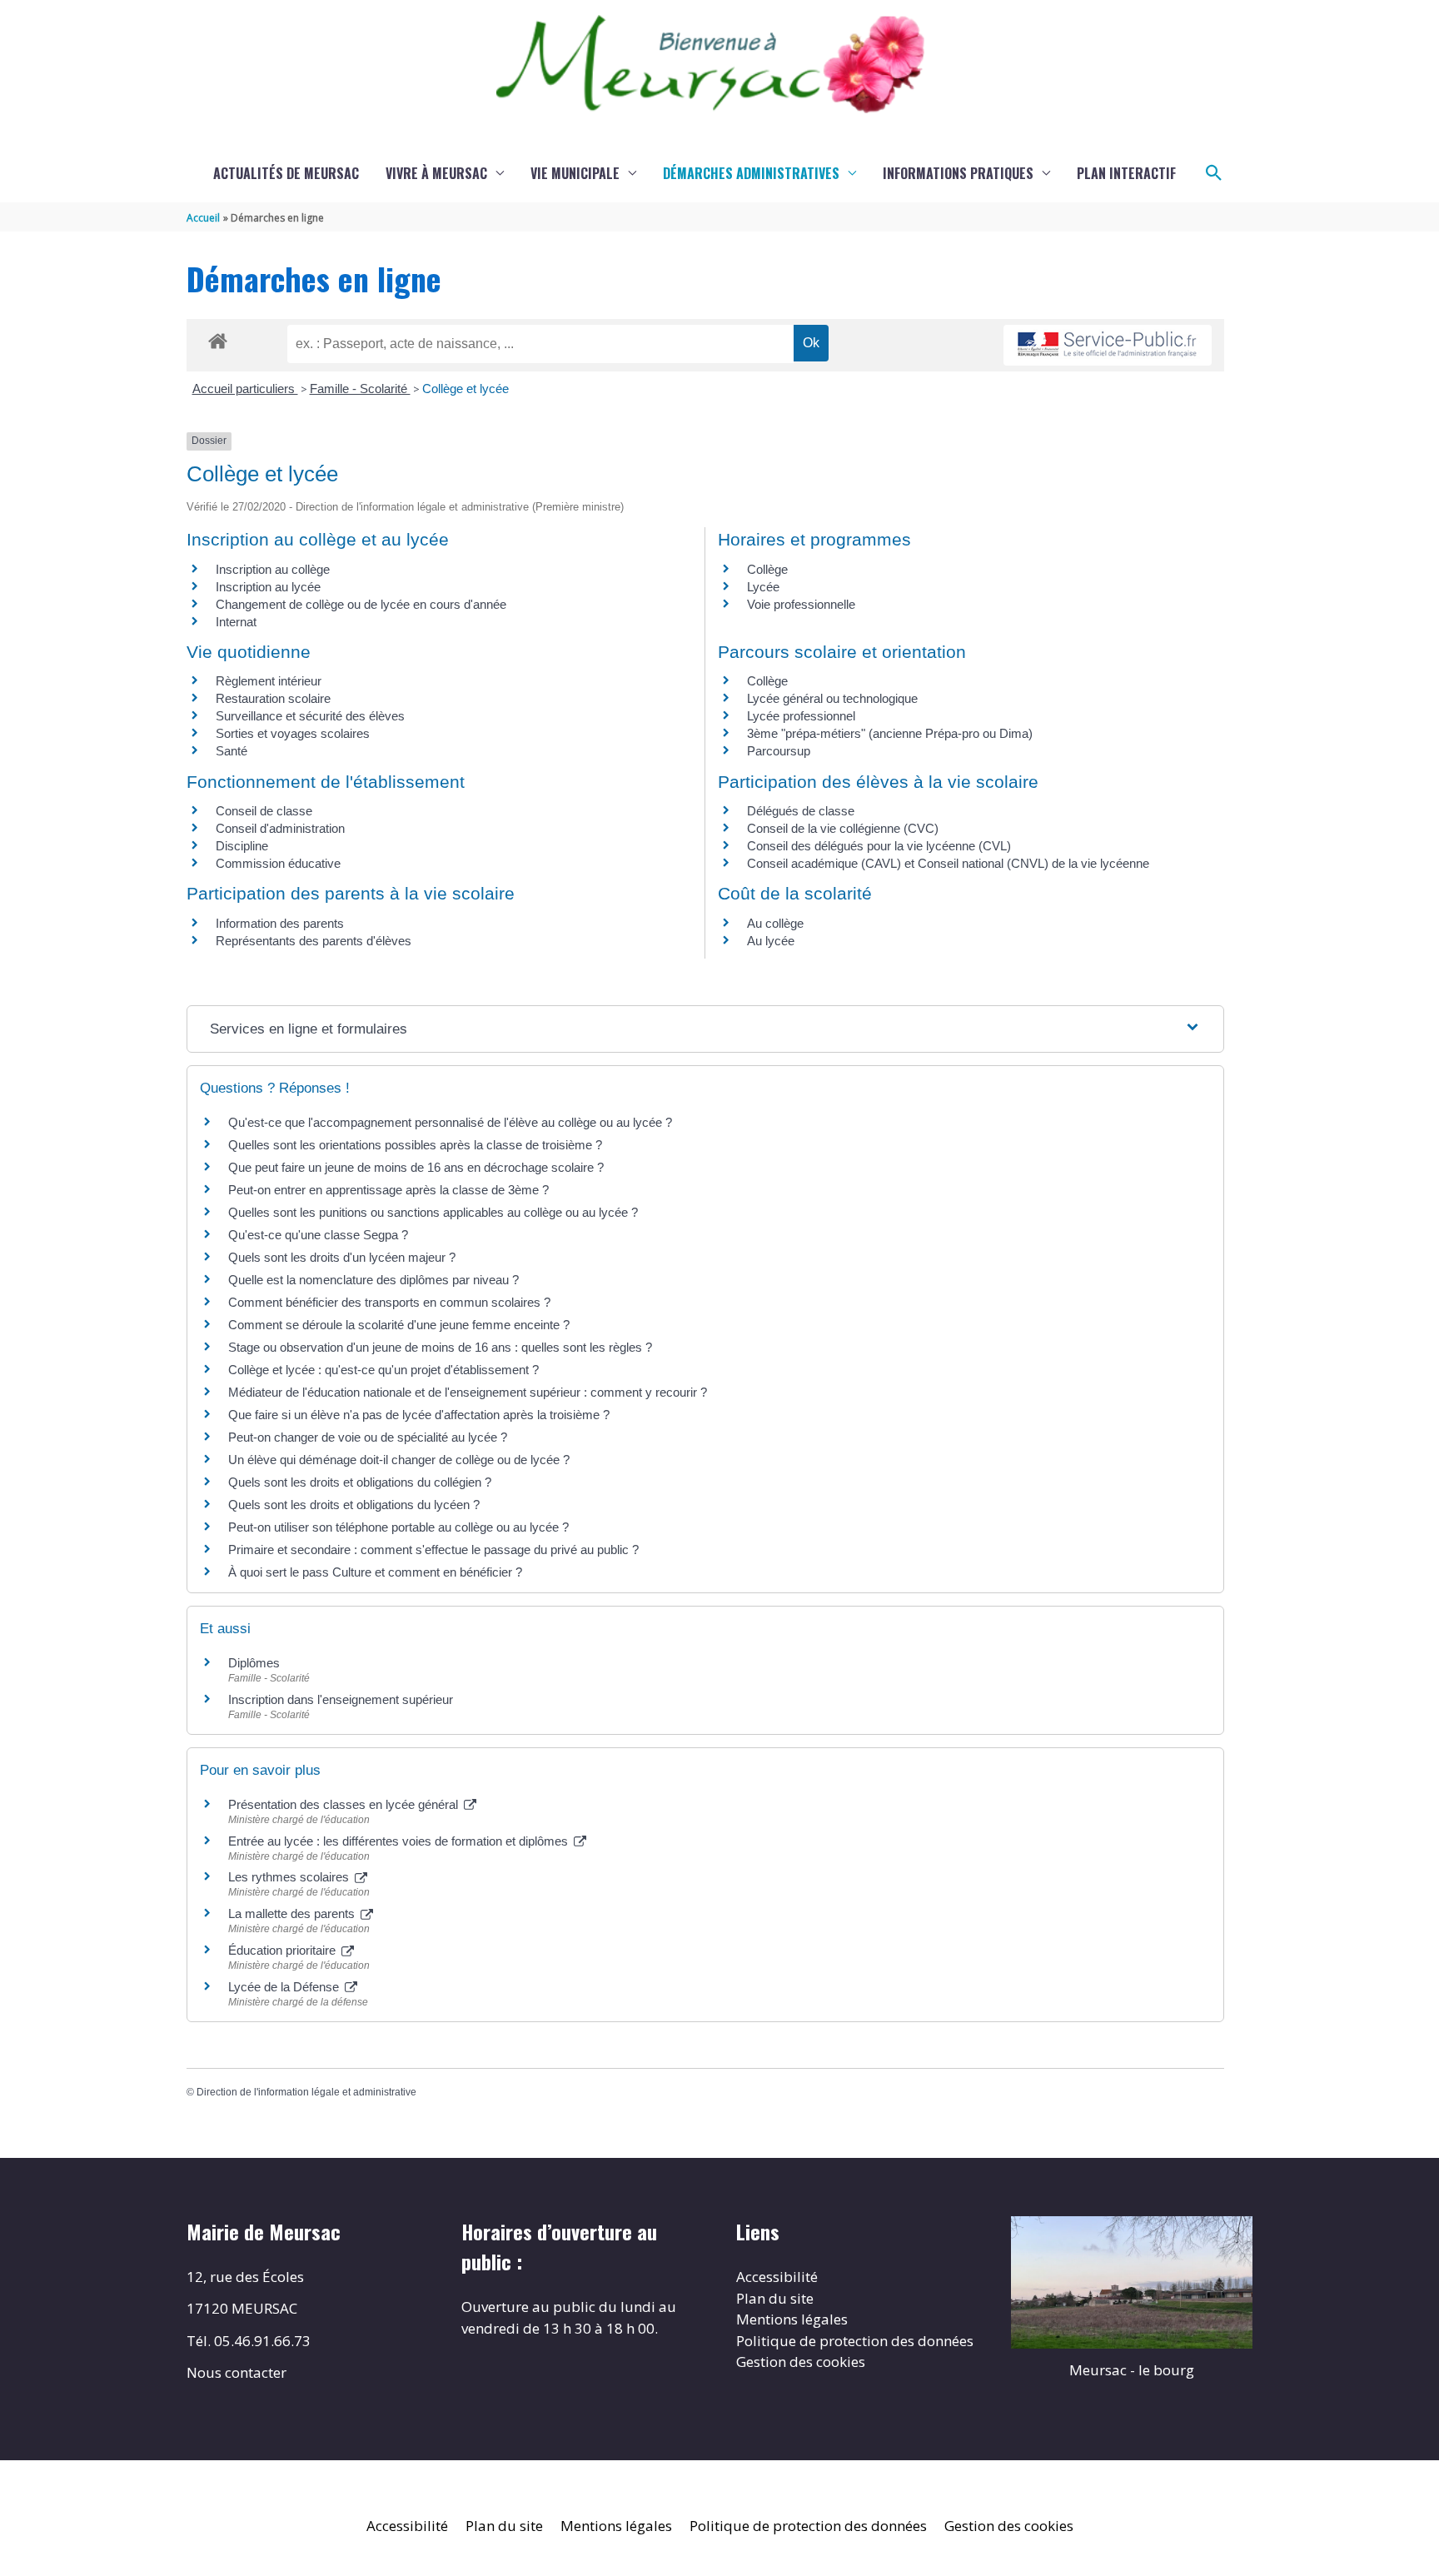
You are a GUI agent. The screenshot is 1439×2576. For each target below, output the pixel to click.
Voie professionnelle (801, 604)
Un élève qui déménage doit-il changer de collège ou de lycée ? (399, 1460)
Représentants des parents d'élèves (314, 941)
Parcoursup (779, 751)
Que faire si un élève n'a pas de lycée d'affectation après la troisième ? (419, 1415)
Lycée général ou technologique (832, 698)
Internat (236, 622)
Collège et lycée (466, 389)
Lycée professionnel (801, 716)
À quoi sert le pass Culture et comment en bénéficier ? (375, 1572)
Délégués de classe (801, 811)
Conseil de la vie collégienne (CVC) (843, 828)
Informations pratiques (958, 173)
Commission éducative (278, 863)
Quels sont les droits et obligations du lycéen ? (354, 1505)
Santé (232, 751)
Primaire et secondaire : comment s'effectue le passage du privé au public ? (433, 1550)
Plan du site (775, 2298)
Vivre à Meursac (436, 173)
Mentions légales (792, 2319)
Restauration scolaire (273, 698)
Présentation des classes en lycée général (345, 1804)
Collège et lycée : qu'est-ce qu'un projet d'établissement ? (383, 1370)
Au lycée (771, 941)
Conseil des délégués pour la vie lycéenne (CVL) (879, 846)
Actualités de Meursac (286, 173)
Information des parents (280, 923)
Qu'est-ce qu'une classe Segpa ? (318, 1235)
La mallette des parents (293, 1913)
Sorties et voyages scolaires (293, 733)
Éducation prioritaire (284, 1950)
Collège (767, 569)
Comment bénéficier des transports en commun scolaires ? (389, 1302)
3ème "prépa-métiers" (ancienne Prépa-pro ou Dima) (890, 733)
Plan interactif (1126, 173)
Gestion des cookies (801, 2362)
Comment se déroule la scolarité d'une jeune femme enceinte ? (399, 1325)
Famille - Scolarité (360, 389)
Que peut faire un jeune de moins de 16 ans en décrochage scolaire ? (416, 1167)
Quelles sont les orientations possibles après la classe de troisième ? (415, 1145)
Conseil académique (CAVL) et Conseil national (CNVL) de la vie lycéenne (948, 863)
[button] (1214, 173)
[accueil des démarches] (218, 338)
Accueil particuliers (245, 389)
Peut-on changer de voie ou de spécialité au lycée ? (368, 1437)
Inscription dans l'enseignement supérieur (341, 1699)
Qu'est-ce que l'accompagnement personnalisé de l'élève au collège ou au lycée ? (450, 1122)
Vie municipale (575, 173)
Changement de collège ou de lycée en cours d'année (361, 604)
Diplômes (254, 1663)
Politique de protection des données (855, 2341)
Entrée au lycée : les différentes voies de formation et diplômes (400, 1841)
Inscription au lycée (268, 587)
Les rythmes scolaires (290, 1877)
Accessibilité (777, 2277)
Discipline (242, 846)
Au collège (775, 923)
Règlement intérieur (269, 681)
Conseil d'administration (280, 828)
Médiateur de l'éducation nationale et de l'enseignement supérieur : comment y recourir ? (468, 1392)
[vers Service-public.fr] (1108, 345)
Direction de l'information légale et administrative (306, 2092)
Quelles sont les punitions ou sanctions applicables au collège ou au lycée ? (433, 1212)
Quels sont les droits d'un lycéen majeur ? (342, 1257)
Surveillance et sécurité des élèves (310, 716)
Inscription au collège (273, 569)
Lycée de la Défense (285, 1987)
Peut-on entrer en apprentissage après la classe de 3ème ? (388, 1190)
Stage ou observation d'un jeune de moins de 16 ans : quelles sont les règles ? (440, 1347)
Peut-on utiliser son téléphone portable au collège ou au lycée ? (398, 1527)
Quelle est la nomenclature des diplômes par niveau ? (373, 1280)
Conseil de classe (264, 811)
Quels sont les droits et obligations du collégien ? (360, 1482)
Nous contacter (237, 2372)
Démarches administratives (751, 173)
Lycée (763, 587)
